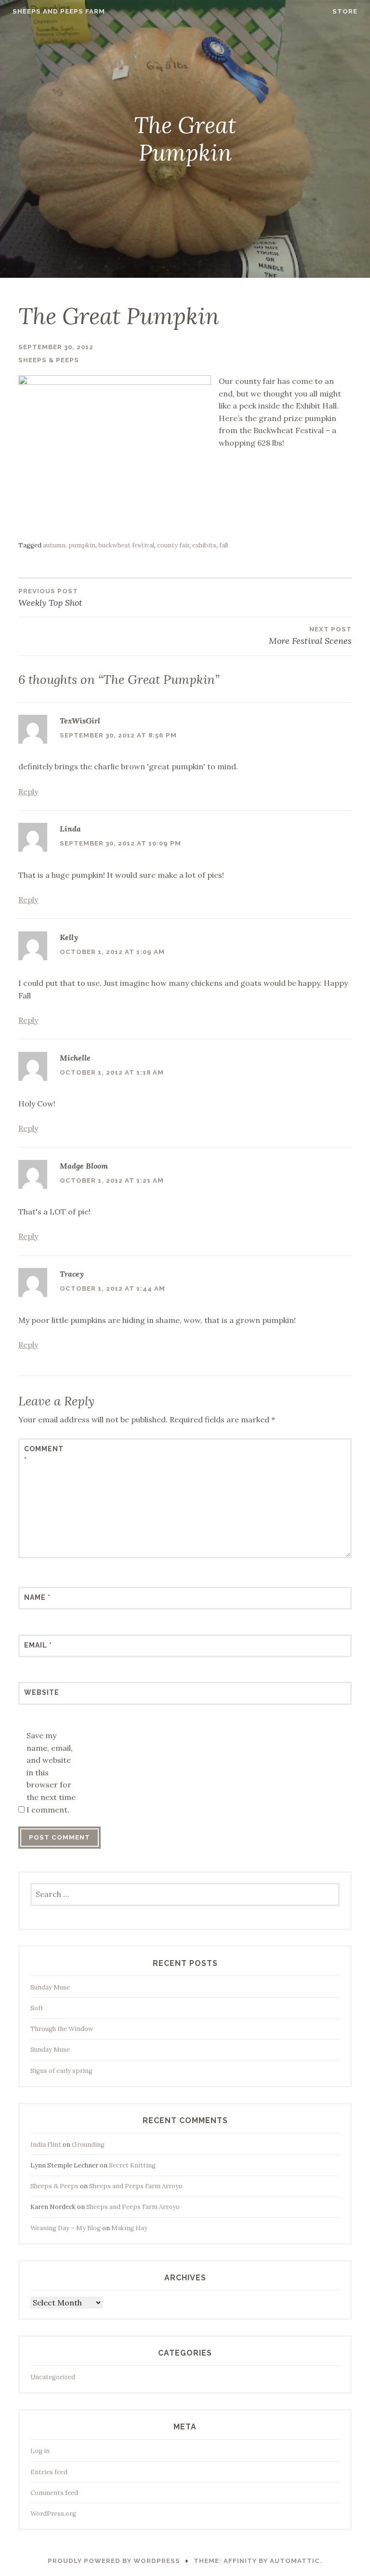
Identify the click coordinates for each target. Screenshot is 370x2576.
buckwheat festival (126, 545)
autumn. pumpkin (69, 545)
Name (37, 1597)
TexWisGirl (80, 721)
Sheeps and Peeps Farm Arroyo (136, 2186)
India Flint (46, 2145)
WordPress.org (53, 2514)
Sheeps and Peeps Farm (59, 11)
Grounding (88, 2145)
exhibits (204, 545)
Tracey (72, 1274)
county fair (173, 545)
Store (345, 11)
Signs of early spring (61, 2071)
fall (224, 545)
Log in (40, 2451)
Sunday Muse (50, 1987)
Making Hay (129, 2228)
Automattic (295, 2561)
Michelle (75, 1058)
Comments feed (54, 2493)
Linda (70, 829)
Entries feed (49, 2472)
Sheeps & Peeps (49, 360)
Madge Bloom (84, 1166)
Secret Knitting (132, 2165)
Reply (28, 791)
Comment (44, 1454)
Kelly (69, 937)
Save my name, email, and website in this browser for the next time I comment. (51, 1772)
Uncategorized (53, 2377)
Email (38, 1645)
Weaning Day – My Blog (66, 2228)
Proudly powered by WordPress (114, 2561)
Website (42, 1692)
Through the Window (62, 2029)
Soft (37, 2008)
